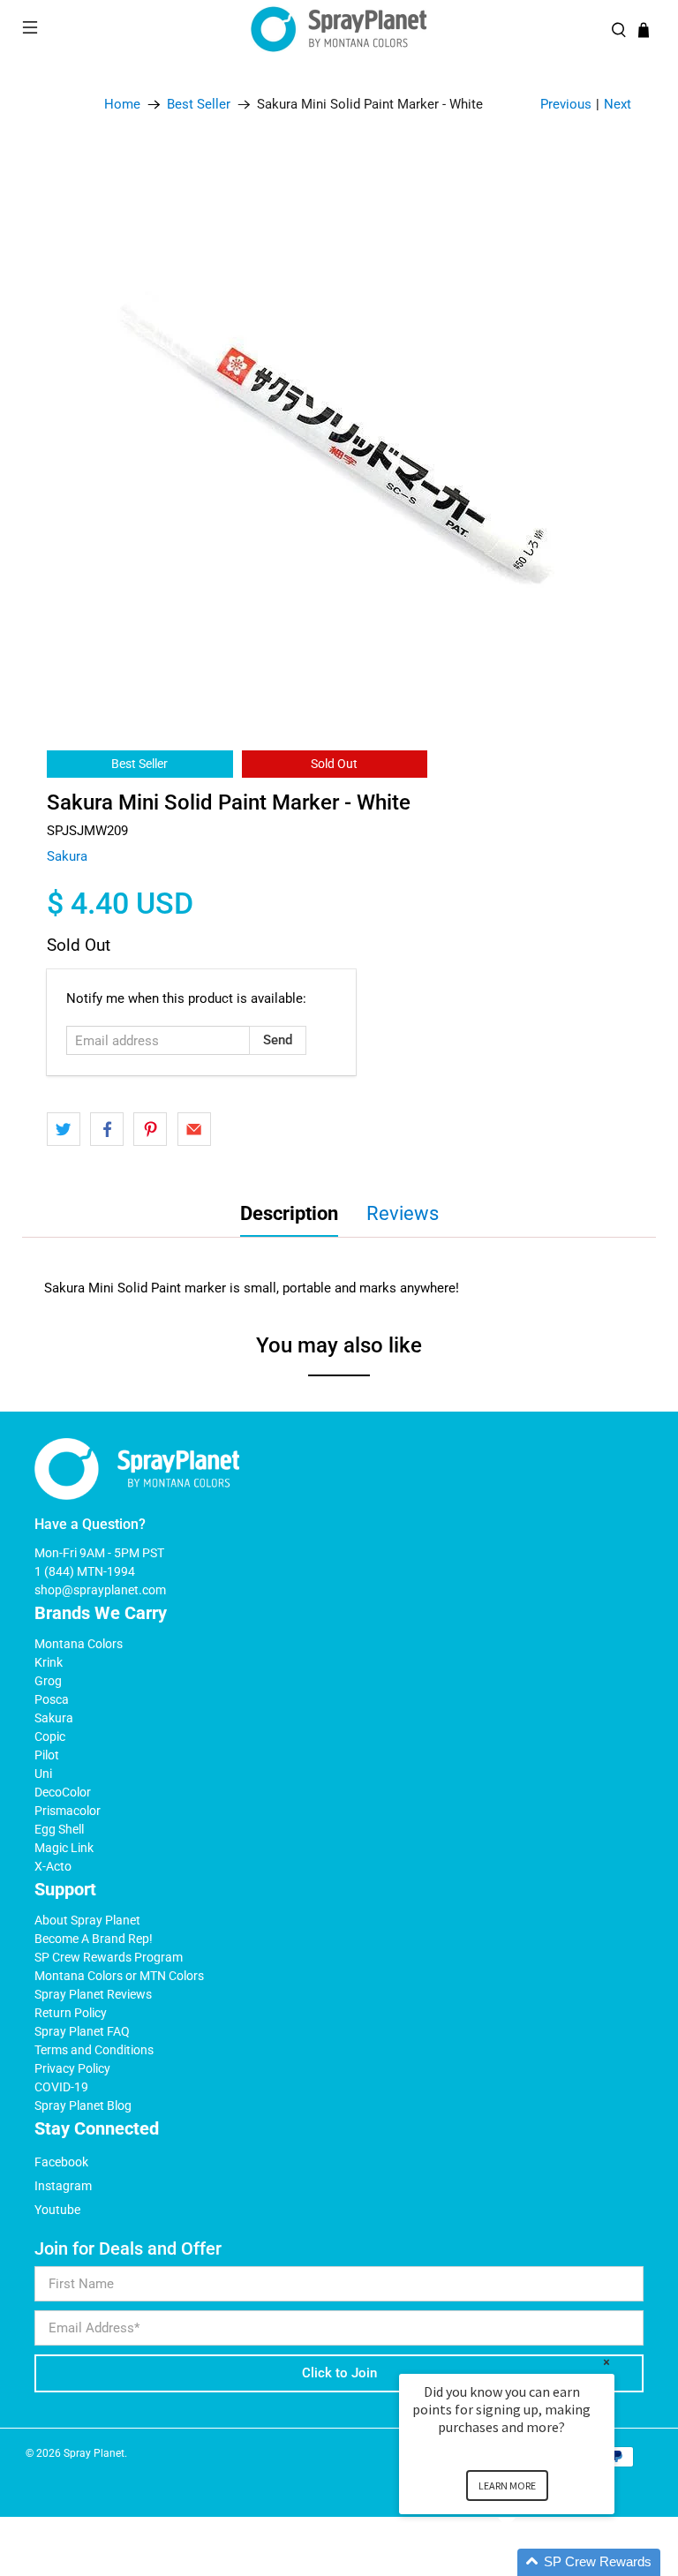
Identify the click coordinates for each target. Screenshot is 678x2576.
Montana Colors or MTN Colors (119, 1976)
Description (289, 1213)
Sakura (67, 856)
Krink (49, 1662)
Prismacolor (68, 1811)
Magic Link (64, 1848)
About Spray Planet (87, 1920)
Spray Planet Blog (83, 2105)
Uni (43, 1774)
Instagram (63, 2186)
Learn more (507, 2486)
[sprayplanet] (339, 30)
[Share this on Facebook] (107, 1129)
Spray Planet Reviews (93, 1994)
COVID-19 (61, 2087)
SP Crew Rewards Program (109, 1957)
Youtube (57, 2210)
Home (122, 105)
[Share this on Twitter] (64, 1129)
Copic (50, 1736)
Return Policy (71, 2013)
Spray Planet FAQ (82, 2031)
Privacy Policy (72, 2068)
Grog (48, 1681)
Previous (566, 104)
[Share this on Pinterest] (150, 1129)
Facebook (61, 2162)
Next (618, 104)
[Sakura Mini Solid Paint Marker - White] (339, 433)
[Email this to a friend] (194, 1129)
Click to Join (339, 2373)
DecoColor (63, 1792)
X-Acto (53, 1866)
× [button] (606, 2362)
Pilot (47, 1755)
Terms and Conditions (94, 2050)
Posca (52, 1699)
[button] (528, 2562)
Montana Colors (79, 1644)
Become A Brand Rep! (94, 1939)
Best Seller (199, 105)
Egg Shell (59, 1829)
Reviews (403, 1213)
